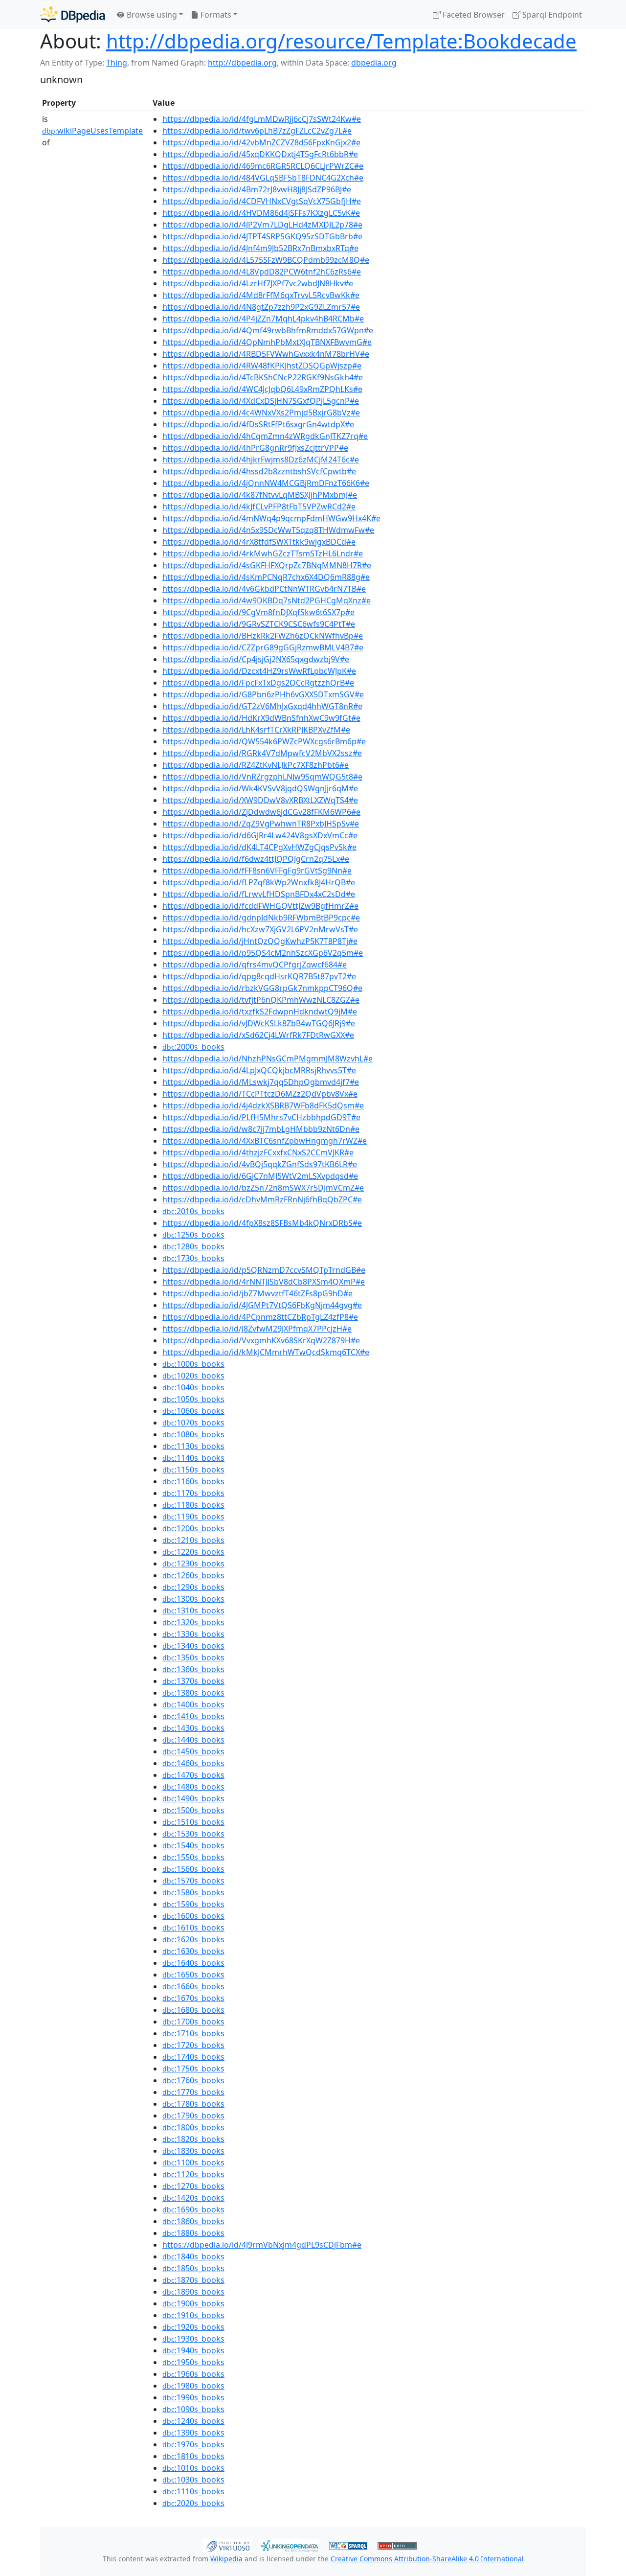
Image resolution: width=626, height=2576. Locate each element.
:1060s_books (193, 1411)
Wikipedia (226, 2559)
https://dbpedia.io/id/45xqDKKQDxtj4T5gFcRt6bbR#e (260, 154)
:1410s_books (193, 1716)
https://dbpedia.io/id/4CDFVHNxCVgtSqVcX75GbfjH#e (262, 201)
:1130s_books (193, 1446)
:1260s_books (193, 1575)
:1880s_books (193, 2233)
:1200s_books (193, 1528)
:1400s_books (193, 1704)
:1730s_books (193, 1258)
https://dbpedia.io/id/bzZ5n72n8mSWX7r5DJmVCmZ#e (263, 1188)
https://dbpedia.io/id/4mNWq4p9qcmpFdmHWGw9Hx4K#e (271, 518)
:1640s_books (193, 1963)
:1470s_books (193, 1775)
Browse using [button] (151, 15)
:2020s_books (193, 2503)
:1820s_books (193, 2139)
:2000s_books (193, 1047)
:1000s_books (193, 1364)
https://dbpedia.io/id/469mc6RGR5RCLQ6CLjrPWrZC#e (263, 166)
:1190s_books (193, 1517)
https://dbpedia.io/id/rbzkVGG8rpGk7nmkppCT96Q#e (262, 988)
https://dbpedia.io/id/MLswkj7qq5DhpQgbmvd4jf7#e (261, 1082)
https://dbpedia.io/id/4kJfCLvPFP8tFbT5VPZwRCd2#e (259, 506)
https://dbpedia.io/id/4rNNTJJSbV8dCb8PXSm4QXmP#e (264, 1282)
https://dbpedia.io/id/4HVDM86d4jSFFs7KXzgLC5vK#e (261, 213)
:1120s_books (193, 2174)
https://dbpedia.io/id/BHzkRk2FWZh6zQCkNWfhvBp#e (263, 636)
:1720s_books (193, 2045)
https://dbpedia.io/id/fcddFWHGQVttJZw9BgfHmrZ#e (260, 906)
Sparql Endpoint (551, 15)
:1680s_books (193, 2010)
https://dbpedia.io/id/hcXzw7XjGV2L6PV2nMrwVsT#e (260, 929)
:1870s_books (193, 2280)
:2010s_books (193, 1211)
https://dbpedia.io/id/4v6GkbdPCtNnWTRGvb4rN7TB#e (264, 589)
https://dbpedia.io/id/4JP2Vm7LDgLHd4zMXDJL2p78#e (262, 225)
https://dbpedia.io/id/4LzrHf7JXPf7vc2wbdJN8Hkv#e (258, 283)
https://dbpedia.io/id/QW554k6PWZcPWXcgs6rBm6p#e (264, 741)
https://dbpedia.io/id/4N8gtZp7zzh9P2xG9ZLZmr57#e (261, 307)
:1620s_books (193, 1939)
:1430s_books (193, 1728)
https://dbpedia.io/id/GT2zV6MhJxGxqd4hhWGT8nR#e (262, 706)
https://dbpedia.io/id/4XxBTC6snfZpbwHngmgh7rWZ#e (265, 1141)
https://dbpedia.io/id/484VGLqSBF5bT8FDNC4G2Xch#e (263, 178)
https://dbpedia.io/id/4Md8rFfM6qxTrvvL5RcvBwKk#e (261, 295)
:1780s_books (193, 2104)
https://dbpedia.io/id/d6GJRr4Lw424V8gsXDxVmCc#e (260, 835)
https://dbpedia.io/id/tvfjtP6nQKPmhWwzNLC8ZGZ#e (261, 1000)
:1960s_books (193, 2374)
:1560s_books (193, 1869)
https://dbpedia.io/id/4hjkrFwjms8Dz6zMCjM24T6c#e (261, 460)
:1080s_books (193, 1434)
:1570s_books (193, 1881)
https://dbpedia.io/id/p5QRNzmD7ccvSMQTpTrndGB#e (264, 1270)
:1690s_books (193, 2209)
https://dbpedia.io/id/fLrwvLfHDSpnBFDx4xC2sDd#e (259, 894)
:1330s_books (193, 1634)
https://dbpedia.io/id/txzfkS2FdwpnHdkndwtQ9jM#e (260, 1012)
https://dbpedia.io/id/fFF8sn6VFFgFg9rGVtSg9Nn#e (257, 871)
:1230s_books (193, 1564)
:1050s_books (193, 1399)
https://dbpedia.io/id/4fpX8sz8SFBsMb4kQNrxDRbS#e (262, 1223)
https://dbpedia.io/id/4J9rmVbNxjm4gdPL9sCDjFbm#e (262, 2245)
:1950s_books (193, 2362)
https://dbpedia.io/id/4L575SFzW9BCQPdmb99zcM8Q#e (266, 260)
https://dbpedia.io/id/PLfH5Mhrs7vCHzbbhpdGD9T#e (261, 1117)
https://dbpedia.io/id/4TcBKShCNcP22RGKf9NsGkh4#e (263, 377)
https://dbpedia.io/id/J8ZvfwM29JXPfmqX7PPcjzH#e (257, 1329)
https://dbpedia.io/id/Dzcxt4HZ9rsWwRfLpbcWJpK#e (259, 671)
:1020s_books (193, 1376)
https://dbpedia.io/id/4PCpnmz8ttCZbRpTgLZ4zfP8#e (260, 1317)
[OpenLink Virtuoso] (228, 2545)
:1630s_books (193, 1951)
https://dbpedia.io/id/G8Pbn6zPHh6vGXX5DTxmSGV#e (263, 694)
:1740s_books (193, 2057)
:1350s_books (193, 1657)
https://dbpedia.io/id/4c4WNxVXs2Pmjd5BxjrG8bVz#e (261, 413)
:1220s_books (193, 1552)
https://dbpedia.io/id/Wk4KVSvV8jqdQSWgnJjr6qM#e (260, 788)
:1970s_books (193, 2444)
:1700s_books (193, 2022)
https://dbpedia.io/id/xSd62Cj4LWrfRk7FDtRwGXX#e (258, 1035)
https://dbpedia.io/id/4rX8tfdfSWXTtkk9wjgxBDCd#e (259, 542)
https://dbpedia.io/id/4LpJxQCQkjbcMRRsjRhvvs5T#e (259, 1070)
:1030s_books (193, 2480)
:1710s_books (193, 2033)
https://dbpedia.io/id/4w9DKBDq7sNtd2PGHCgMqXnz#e (267, 600)
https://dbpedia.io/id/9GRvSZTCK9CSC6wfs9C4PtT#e (259, 624)
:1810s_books (193, 2456)
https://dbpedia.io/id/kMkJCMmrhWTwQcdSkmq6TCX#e (266, 1352)
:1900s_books (193, 2303)
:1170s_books (193, 1493)
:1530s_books (193, 1834)
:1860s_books (193, 2221)
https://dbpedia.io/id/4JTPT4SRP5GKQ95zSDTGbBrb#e (262, 236)
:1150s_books (193, 1470)
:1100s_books (193, 2162)
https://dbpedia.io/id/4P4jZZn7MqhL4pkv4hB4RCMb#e (263, 319)
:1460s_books (193, 1763)
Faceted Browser (473, 15)
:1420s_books (193, 2198)
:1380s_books (193, 1693)
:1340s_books (193, 1646)
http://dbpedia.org (242, 63)
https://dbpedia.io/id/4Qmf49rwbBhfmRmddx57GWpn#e (268, 330)
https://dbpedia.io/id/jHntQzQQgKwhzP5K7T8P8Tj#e (260, 941)
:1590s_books (193, 1904)
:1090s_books (193, 2409)
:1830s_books (193, 2151)
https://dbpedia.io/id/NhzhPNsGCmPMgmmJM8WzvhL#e (268, 1058)
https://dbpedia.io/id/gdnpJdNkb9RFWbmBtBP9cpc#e (261, 918)
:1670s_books (193, 1998)
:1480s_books (193, 1787)
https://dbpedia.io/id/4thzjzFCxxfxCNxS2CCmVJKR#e (258, 1152)
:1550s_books (193, 1857)
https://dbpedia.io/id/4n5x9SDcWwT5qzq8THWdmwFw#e (268, 530)
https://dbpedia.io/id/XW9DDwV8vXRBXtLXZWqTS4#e (260, 800)
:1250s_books (193, 1235)
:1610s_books (193, 1928)
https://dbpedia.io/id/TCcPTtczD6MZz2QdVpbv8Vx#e (260, 1094)
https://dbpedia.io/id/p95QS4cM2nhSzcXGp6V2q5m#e (263, 953)
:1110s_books (193, 2491)
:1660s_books (193, 1986)
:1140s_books (193, 1458)
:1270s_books (193, 2186)
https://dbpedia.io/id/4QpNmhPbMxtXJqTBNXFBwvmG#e (267, 342)
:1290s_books (193, 1587)
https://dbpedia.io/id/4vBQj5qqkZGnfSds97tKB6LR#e (260, 1164)
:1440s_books (193, 1740)
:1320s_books (193, 1622)
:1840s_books (193, 2256)
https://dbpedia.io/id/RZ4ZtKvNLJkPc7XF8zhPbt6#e (256, 765)
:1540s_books (193, 1845)
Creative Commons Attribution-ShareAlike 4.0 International (427, 2559)
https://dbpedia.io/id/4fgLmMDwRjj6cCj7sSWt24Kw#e (262, 119)
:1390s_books (193, 2433)
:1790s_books (193, 2116)
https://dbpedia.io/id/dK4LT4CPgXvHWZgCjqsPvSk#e (259, 847)
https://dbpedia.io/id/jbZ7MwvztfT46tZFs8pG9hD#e (257, 1293)
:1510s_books (193, 1822)
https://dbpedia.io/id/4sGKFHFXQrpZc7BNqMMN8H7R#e (267, 565)
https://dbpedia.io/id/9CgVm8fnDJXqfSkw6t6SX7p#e (258, 612)
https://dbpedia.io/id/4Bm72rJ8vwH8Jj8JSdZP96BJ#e (257, 189)
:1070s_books (193, 1423)
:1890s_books (193, 2292)
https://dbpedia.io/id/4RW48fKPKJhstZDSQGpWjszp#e (262, 366)
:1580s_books (193, 1892)
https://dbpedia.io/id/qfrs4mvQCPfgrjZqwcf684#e (255, 965)
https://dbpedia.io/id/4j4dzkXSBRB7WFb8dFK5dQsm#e (263, 1105)
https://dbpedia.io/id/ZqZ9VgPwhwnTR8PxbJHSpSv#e (261, 824)
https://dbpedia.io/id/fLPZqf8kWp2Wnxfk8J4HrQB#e (259, 882)
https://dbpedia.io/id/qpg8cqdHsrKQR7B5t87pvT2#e (259, 976)
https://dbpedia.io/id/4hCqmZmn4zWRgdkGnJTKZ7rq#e (265, 436)
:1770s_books (193, 2092)
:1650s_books (193, 1975)
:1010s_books (193, 2468)
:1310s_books (193, 1610)
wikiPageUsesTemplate (92, 131)
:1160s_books (193, 1481)
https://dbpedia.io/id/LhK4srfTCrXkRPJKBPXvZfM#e (256, 730)
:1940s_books (193, 2350)
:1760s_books (193, 2080)
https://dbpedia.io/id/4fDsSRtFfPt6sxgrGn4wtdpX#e (258, 424)
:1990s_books (193, 2397)
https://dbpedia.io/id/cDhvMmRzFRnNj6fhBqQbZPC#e (262, 1199)
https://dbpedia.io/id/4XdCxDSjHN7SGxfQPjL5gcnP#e (261, 401)
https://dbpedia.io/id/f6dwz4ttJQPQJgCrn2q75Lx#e (256, 859)
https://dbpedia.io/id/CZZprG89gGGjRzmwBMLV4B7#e (263, 647)
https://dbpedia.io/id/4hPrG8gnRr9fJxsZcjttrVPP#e (255, 448)
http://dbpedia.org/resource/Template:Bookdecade (341, 41)
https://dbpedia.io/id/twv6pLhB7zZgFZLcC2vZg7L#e (257, 131)
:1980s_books (193, 2386)
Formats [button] (215, 15)
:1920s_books (193, 2327)
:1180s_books (193, 1505)
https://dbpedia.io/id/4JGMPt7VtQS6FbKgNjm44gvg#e (262, 1305)
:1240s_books (193, 2421)
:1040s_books (193, 1387)
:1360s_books (193, 1669)
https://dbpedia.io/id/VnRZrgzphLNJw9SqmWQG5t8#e (262, 777)
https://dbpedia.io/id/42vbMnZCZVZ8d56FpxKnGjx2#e (261, 142)
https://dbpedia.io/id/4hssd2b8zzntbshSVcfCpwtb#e (259, 471)
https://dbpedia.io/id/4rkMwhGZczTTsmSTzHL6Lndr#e (263, 553)
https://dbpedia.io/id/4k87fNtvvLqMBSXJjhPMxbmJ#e (260, 495)
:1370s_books (193, 1681)
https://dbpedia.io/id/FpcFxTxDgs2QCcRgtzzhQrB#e (258, 683)
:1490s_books (193, 1798)
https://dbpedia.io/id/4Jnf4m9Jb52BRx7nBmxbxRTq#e (260, 248)
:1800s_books (193, 2127)
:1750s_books (193, 2069)
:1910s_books (193, 2315)
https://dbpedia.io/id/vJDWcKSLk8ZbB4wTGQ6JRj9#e (259, 1023)
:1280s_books (193, 1246)
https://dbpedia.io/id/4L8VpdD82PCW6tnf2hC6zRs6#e (262, 272)
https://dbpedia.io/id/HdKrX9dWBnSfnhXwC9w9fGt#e (261, 718)
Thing (117, 63)
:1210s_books (193, 1540)
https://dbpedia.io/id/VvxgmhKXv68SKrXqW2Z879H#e (261, 1340)
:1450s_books (193, 1751)
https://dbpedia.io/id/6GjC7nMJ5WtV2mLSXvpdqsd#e (260, 1176)
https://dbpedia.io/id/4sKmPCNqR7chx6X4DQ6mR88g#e (266, 577)
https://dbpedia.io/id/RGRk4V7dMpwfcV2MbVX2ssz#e (262, 753)
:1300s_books (193, 1599)
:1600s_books (193, 1916)
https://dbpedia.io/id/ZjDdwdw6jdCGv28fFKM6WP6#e (261, 812)
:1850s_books (193, 2268)
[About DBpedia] (73, 14)
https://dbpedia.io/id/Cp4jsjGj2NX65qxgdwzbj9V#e (256, 659)
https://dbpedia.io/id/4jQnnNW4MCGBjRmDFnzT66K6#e (266, 483)
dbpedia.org (374, 63)
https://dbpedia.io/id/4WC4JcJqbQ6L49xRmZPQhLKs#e (262, 389)
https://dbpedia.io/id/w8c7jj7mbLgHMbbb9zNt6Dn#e (261, 1129)
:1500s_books (193, 1810)
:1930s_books (193, 2339)
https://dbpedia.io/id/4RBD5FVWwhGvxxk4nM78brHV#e (266, 354)
